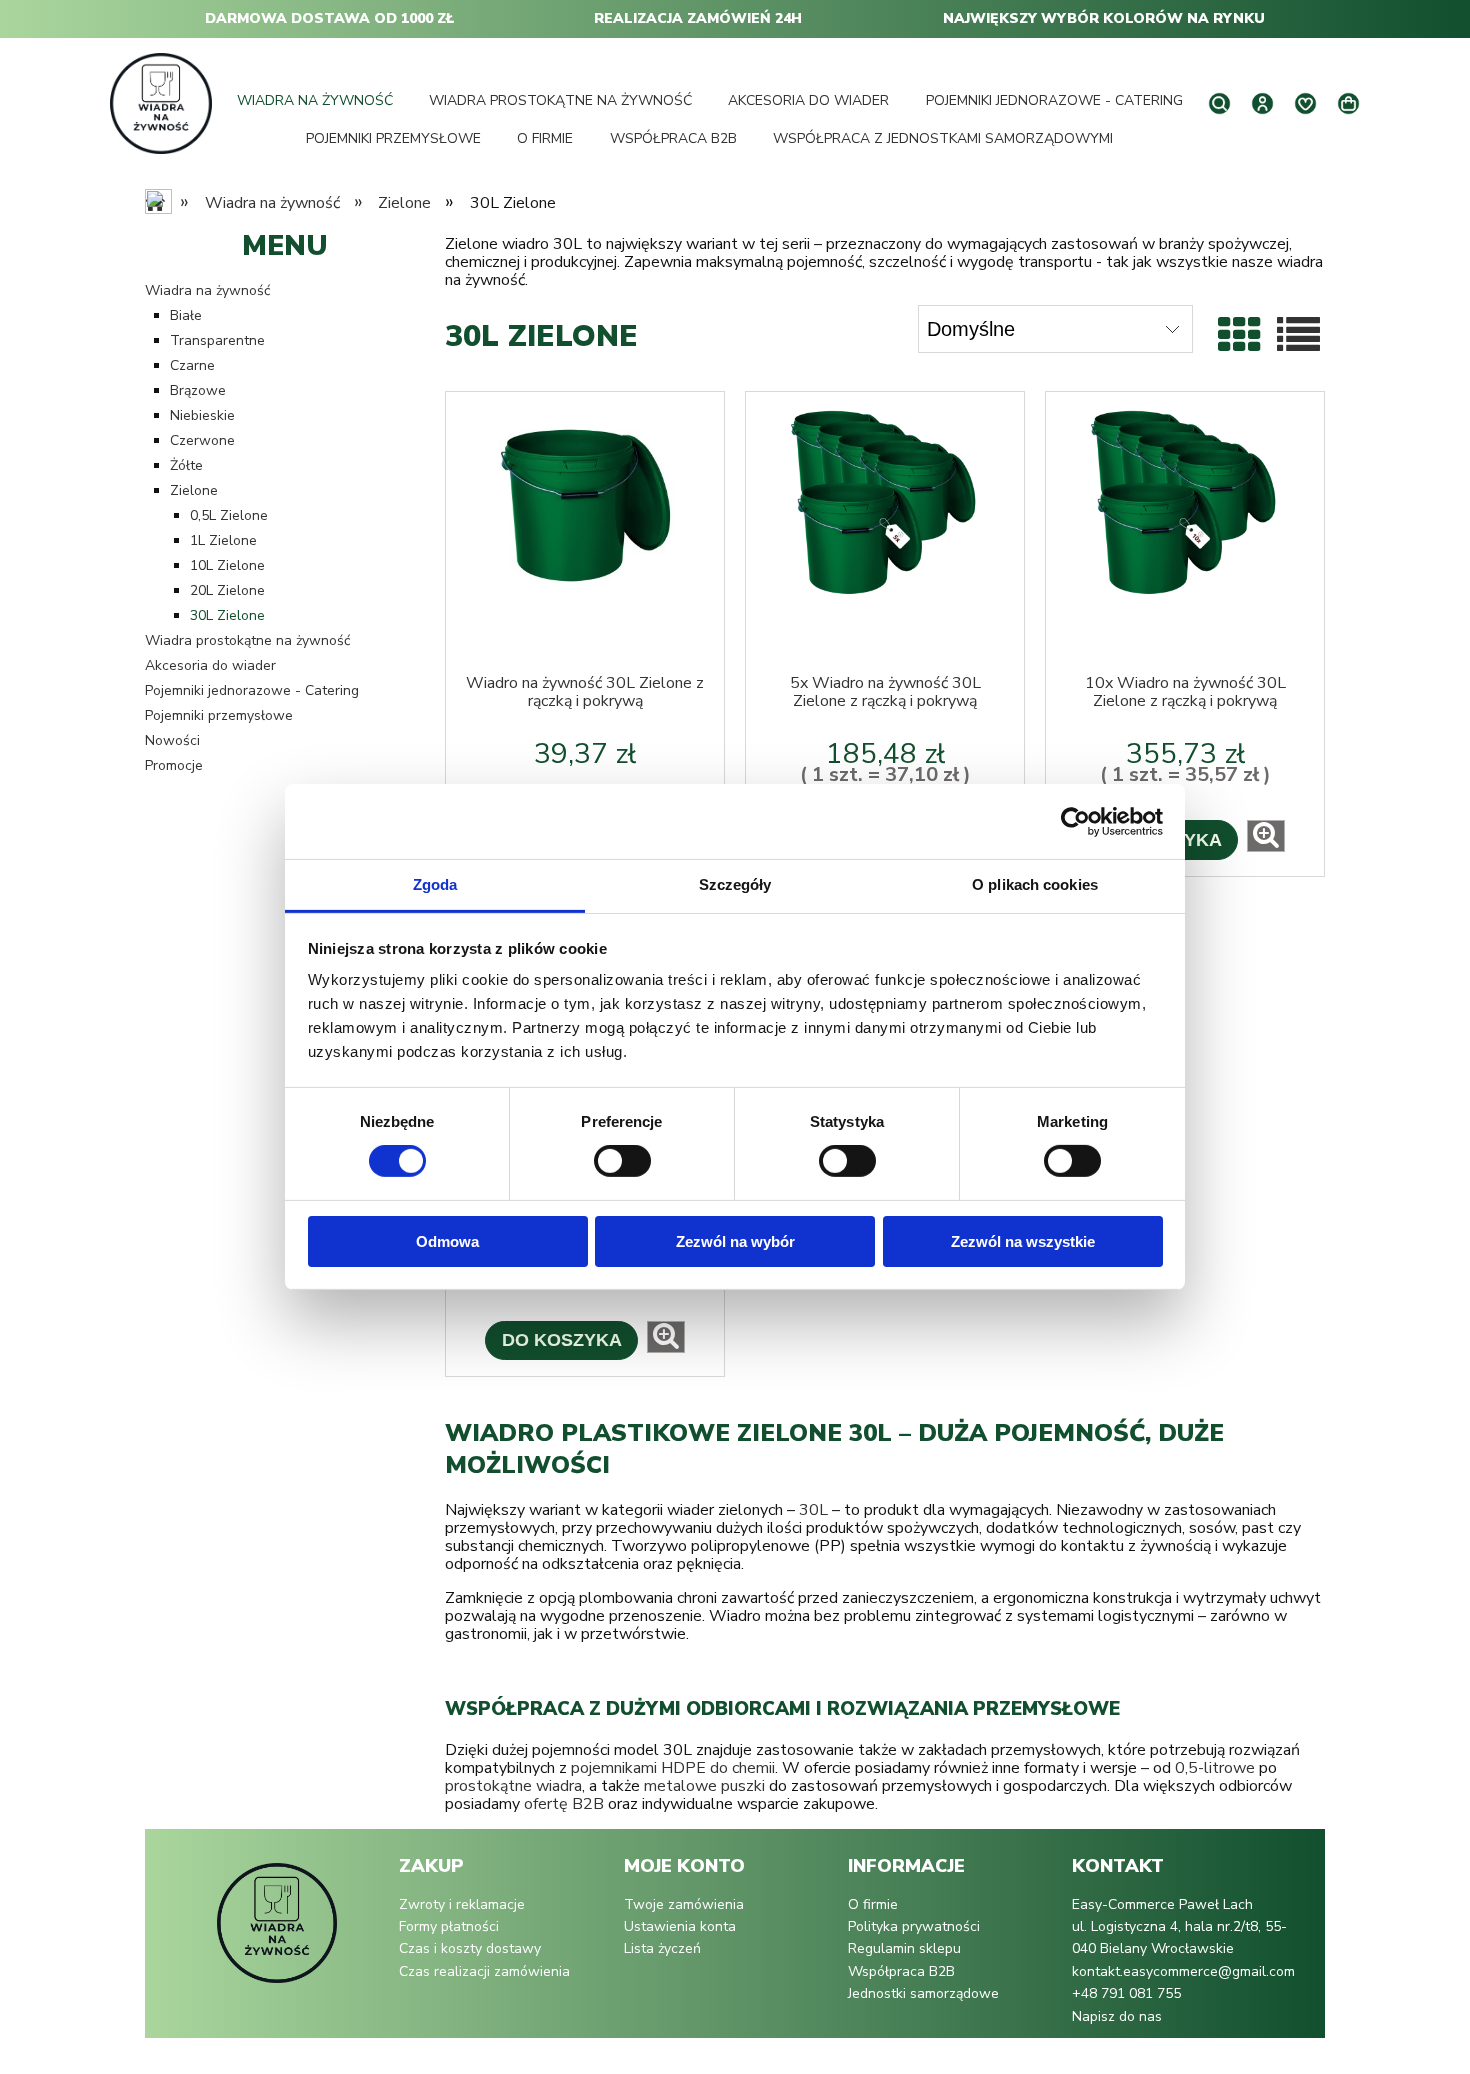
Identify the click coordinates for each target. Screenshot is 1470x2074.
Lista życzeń (662, 1948)
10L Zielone (227, 565)
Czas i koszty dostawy (470, 1948)
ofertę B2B (564, 1804)
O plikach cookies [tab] (1035, 884)
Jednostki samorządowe (923, 1993)
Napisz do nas (1117, 2016)
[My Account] (1262, 103)
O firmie (873, 1904)
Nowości (172, 740)
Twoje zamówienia (684, 1904)
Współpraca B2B (901, 1971)
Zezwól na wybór (735, 1241)
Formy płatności (449, 1926)
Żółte (186, 465)
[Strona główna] (160, 103)
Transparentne (217, 340)
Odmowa (447, 1241)
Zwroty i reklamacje (462, 1904)
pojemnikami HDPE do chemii (673, 1768)
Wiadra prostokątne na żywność (247, 640)
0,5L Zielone (229, 515)
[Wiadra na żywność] (277, 1933)
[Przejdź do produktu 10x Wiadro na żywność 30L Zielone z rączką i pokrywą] (1185, 533)
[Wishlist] (1305, 103)
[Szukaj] (1219, 103)
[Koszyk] (1348, 104)
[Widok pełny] (1298, 337)
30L (813, 1510)
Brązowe (198, 390)
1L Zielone (223, 540)
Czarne (192, 365)
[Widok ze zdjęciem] (1239, 337)
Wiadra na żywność (207, 290)
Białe (186, 315)
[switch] (622, 1161)
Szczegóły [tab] (735, 884)
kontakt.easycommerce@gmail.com (1183, 1971)
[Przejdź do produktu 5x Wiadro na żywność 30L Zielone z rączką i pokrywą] (885, 533)
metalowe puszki (704, 1786)
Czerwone (202, 440)
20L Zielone (227, 590)
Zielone (194, 490)
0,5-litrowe (1215, 1768)
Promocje (174, 765)
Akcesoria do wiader (210, 665)
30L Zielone (227, 615)
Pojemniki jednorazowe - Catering (252, 690)
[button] (1266, 836)
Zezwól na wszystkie (1023, 1241)
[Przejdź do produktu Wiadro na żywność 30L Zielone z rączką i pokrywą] (585, 533)
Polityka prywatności (914, 1926)
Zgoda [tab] (435, 884)
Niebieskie (202, 415)
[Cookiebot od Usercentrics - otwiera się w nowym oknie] (1075, 821)
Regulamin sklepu (904, 1948)
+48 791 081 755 (1126, 1993)
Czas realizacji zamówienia (484, 1971)
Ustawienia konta (680, 1926)
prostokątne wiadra (513, 1786)
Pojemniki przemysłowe (219, 715)
